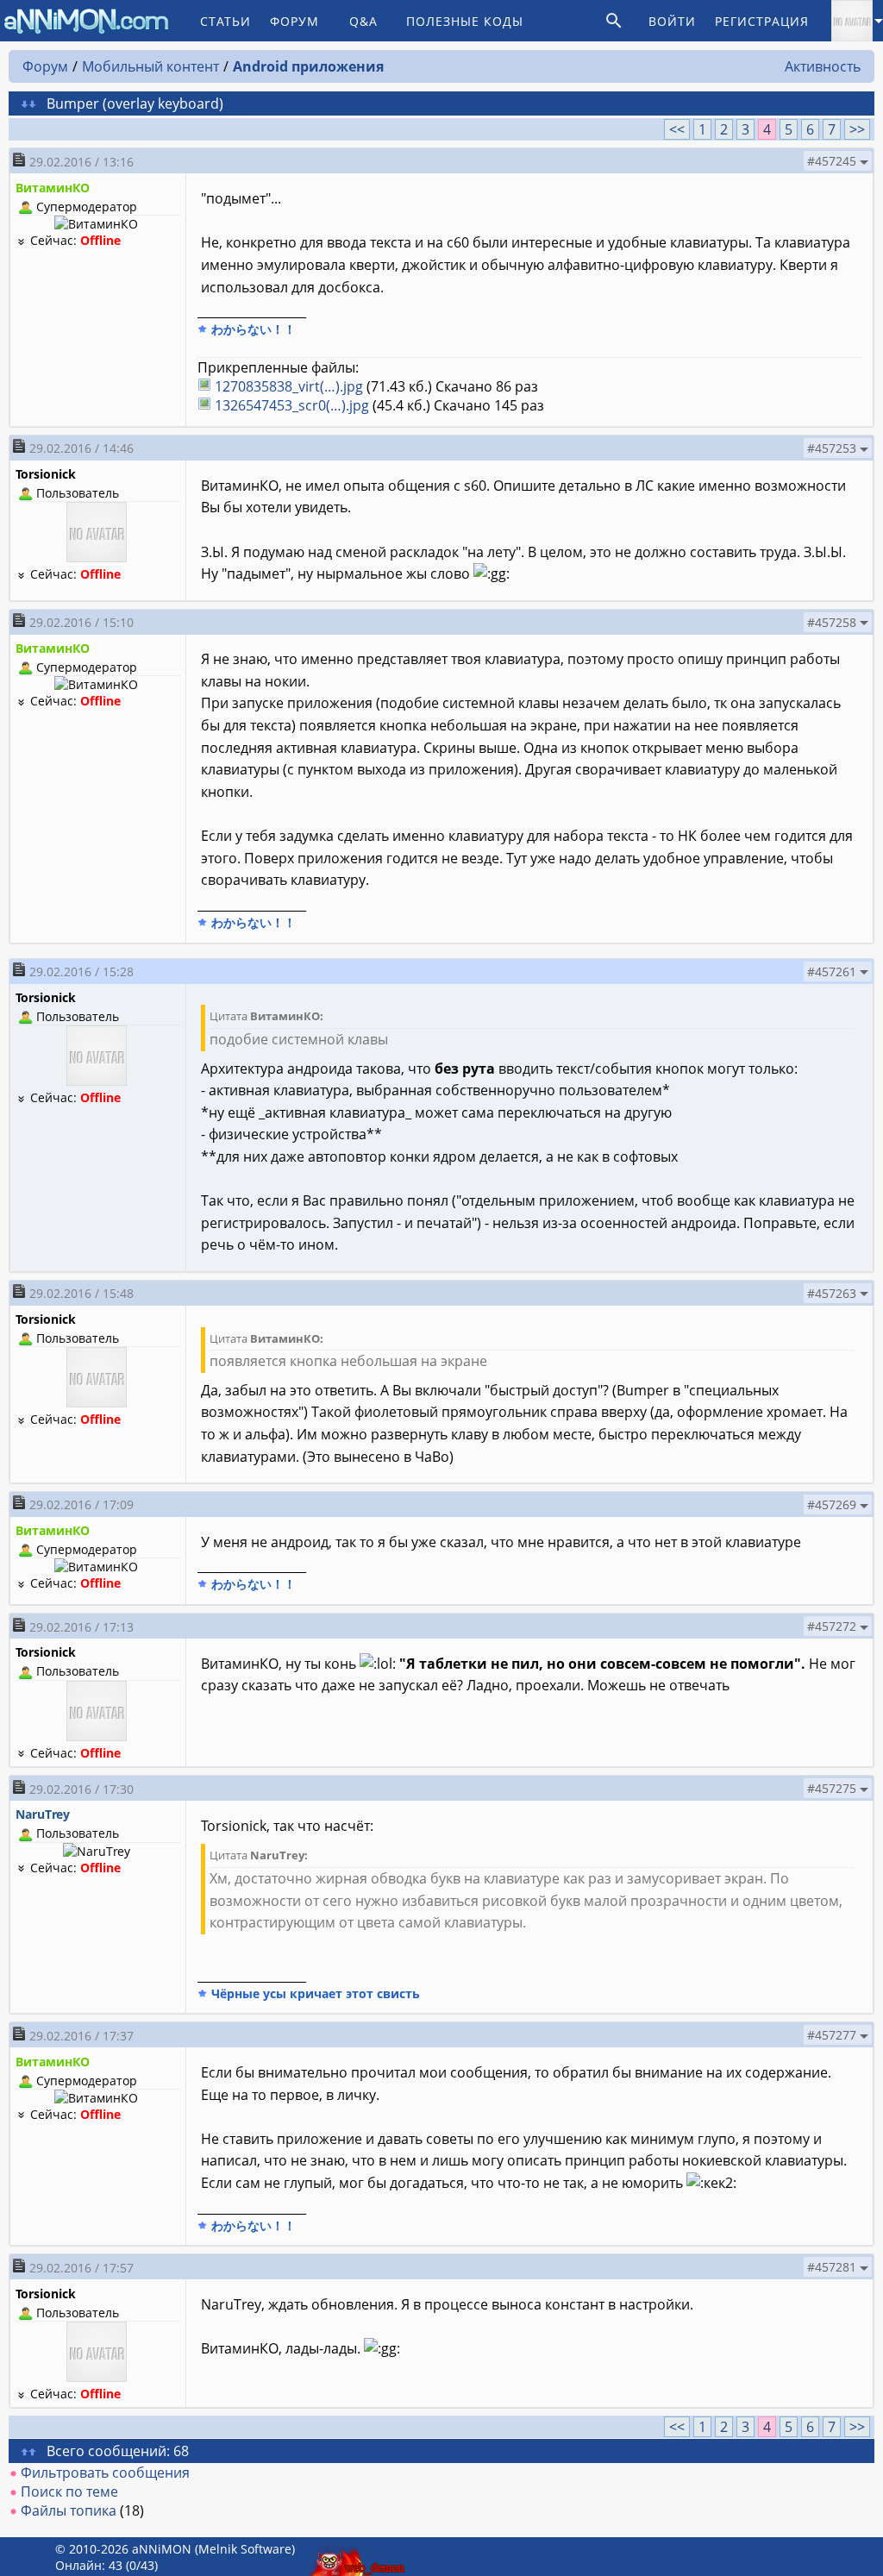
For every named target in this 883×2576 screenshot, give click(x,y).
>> (857, 129)
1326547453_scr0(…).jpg (292, 405)
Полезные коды (465, 21)
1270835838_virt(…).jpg (289, 386)
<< (677, 129)
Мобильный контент (150, 66)
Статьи (225, 21)
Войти (672, 21)
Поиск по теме (69, 2491)
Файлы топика (69, 2510)
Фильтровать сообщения (105, 2473)
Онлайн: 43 (89, 2565)
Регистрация (762, 21)
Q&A (363, 21)
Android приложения (308, 66)
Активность (823, 66)
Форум (294, 21)
